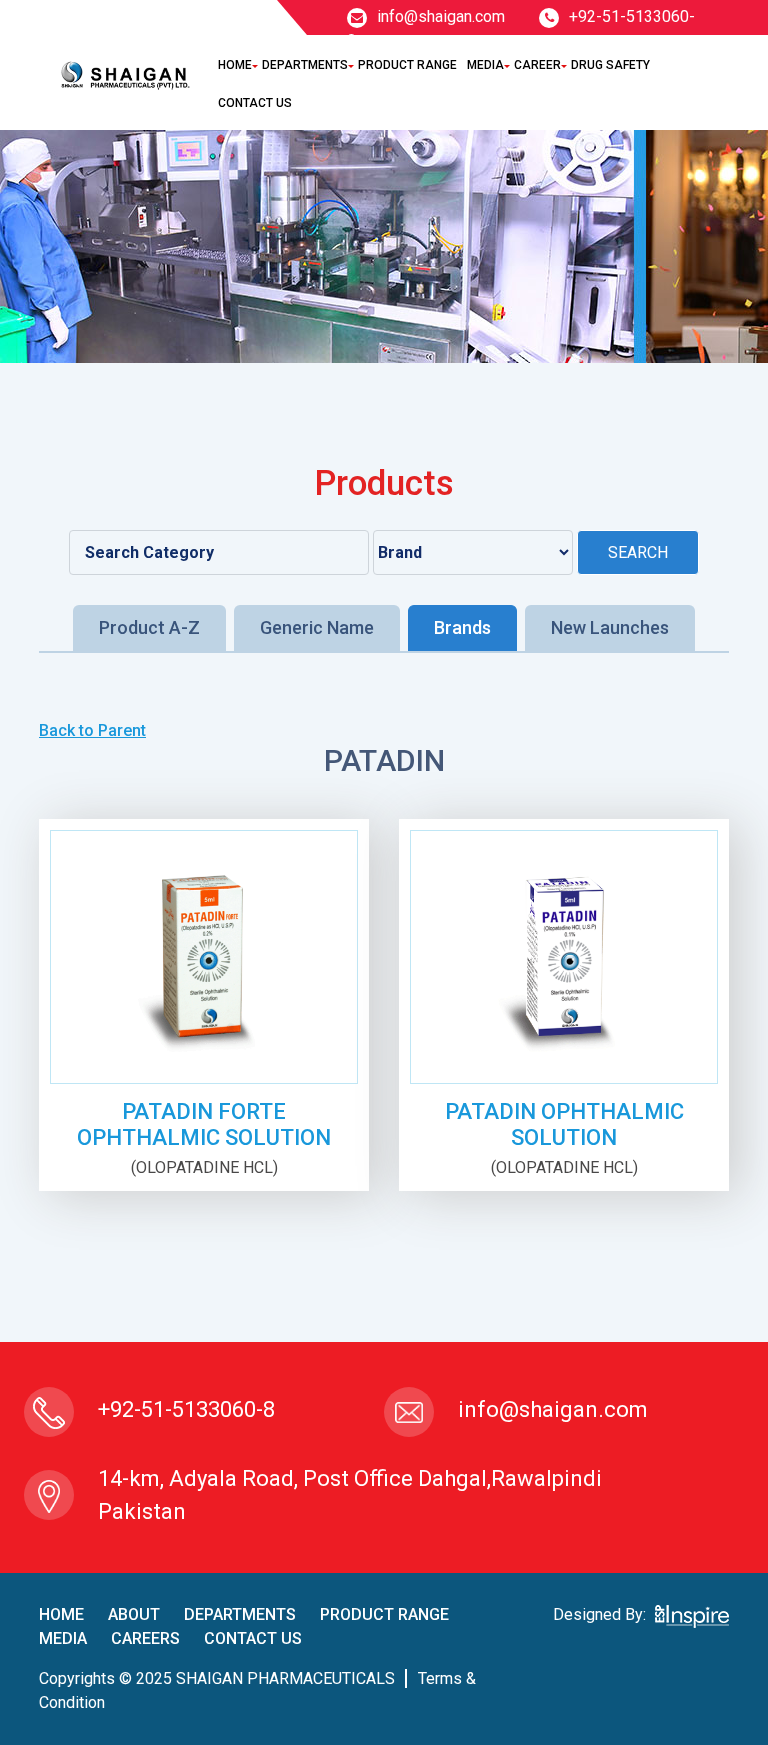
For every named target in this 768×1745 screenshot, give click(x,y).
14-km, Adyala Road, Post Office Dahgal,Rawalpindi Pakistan (350, 1495)
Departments (305, 65)
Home (235, 65)
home (61, 1614)
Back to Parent (92, 730)
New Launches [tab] (610, 627)
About (134, 1614)
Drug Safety (610, 65)
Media (485, 65)
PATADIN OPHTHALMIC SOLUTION (564, 1124)
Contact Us (255, 103)
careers (145, 1638)
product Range (384, 1614)
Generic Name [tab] (317, 627)
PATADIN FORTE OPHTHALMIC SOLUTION (204, 1124)
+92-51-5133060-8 (186, 1409)
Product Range (407, 65)
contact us (253, 1638)
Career (537, 65)
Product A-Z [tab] (149, 627)
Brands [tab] (462, 627)
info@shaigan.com (441, 16)
